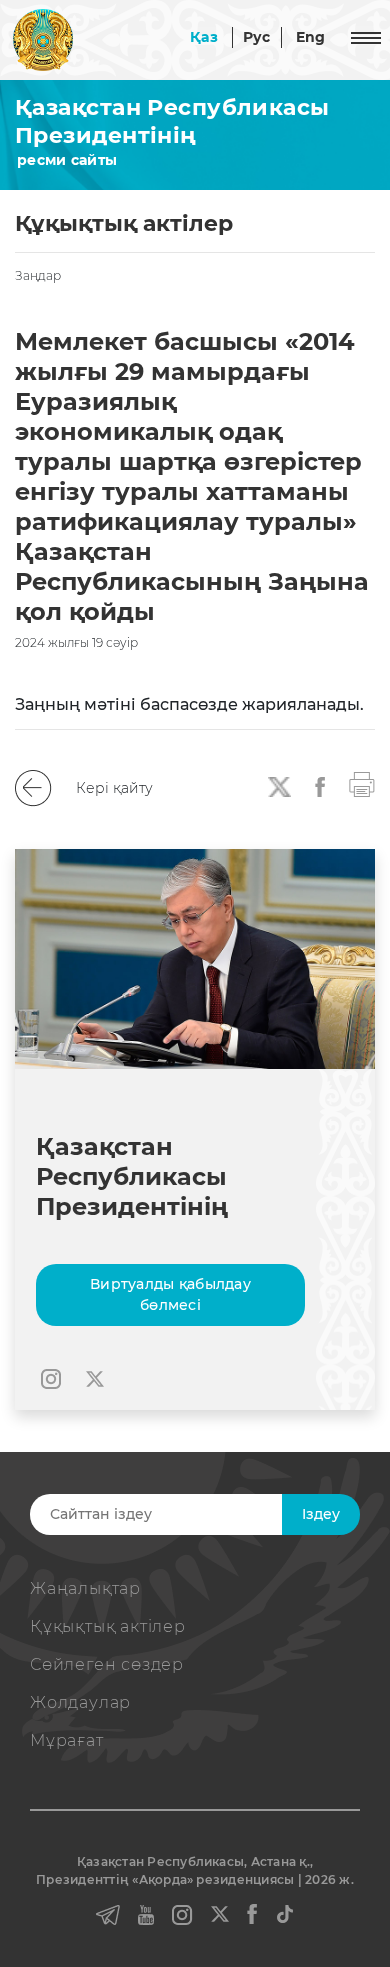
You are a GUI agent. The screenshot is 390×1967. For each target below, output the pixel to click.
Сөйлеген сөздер (107, 1664)
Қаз (204, 37)
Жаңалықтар (85, 1588)
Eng (311, 37)
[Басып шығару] (362, 783)
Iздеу (321, 1514)
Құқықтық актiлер (108, 1626)
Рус (257, 37)
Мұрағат (67, 1740)
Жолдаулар (80, 1702)
